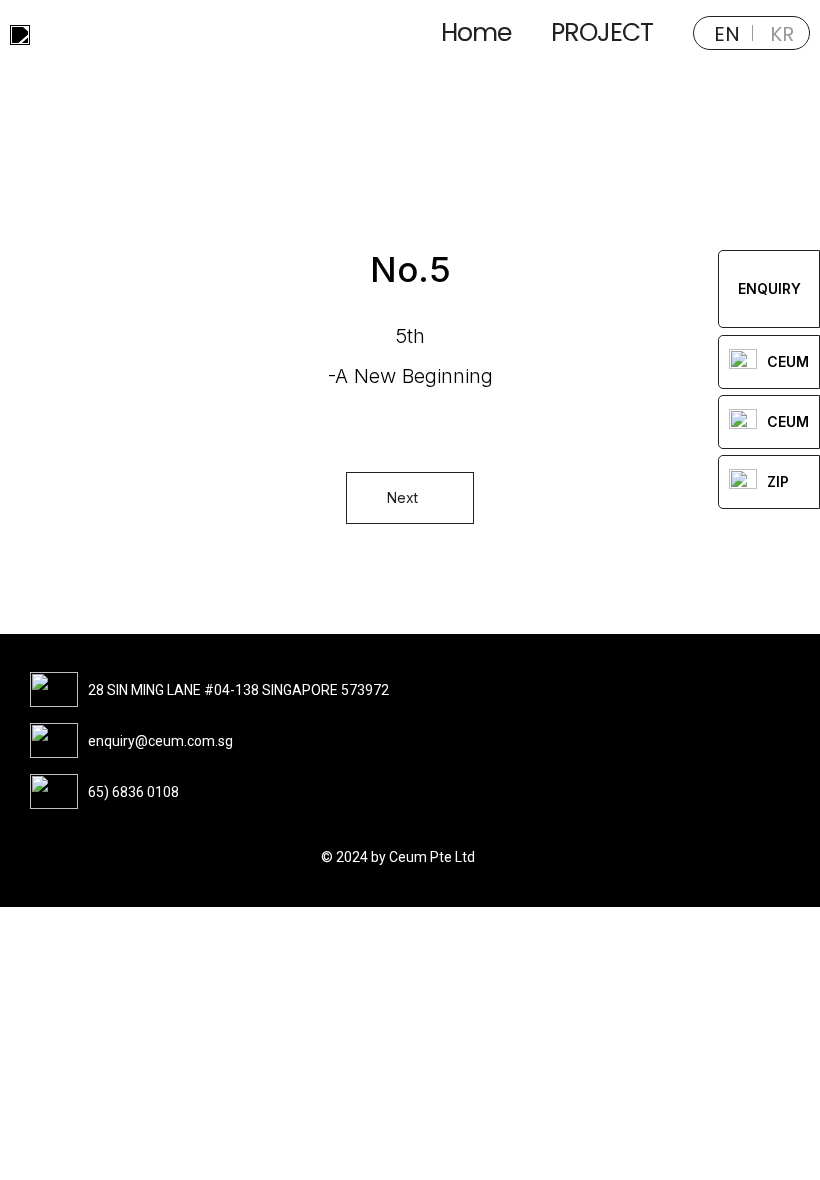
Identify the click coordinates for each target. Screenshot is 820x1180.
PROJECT (602, 32)
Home (476, 32)
